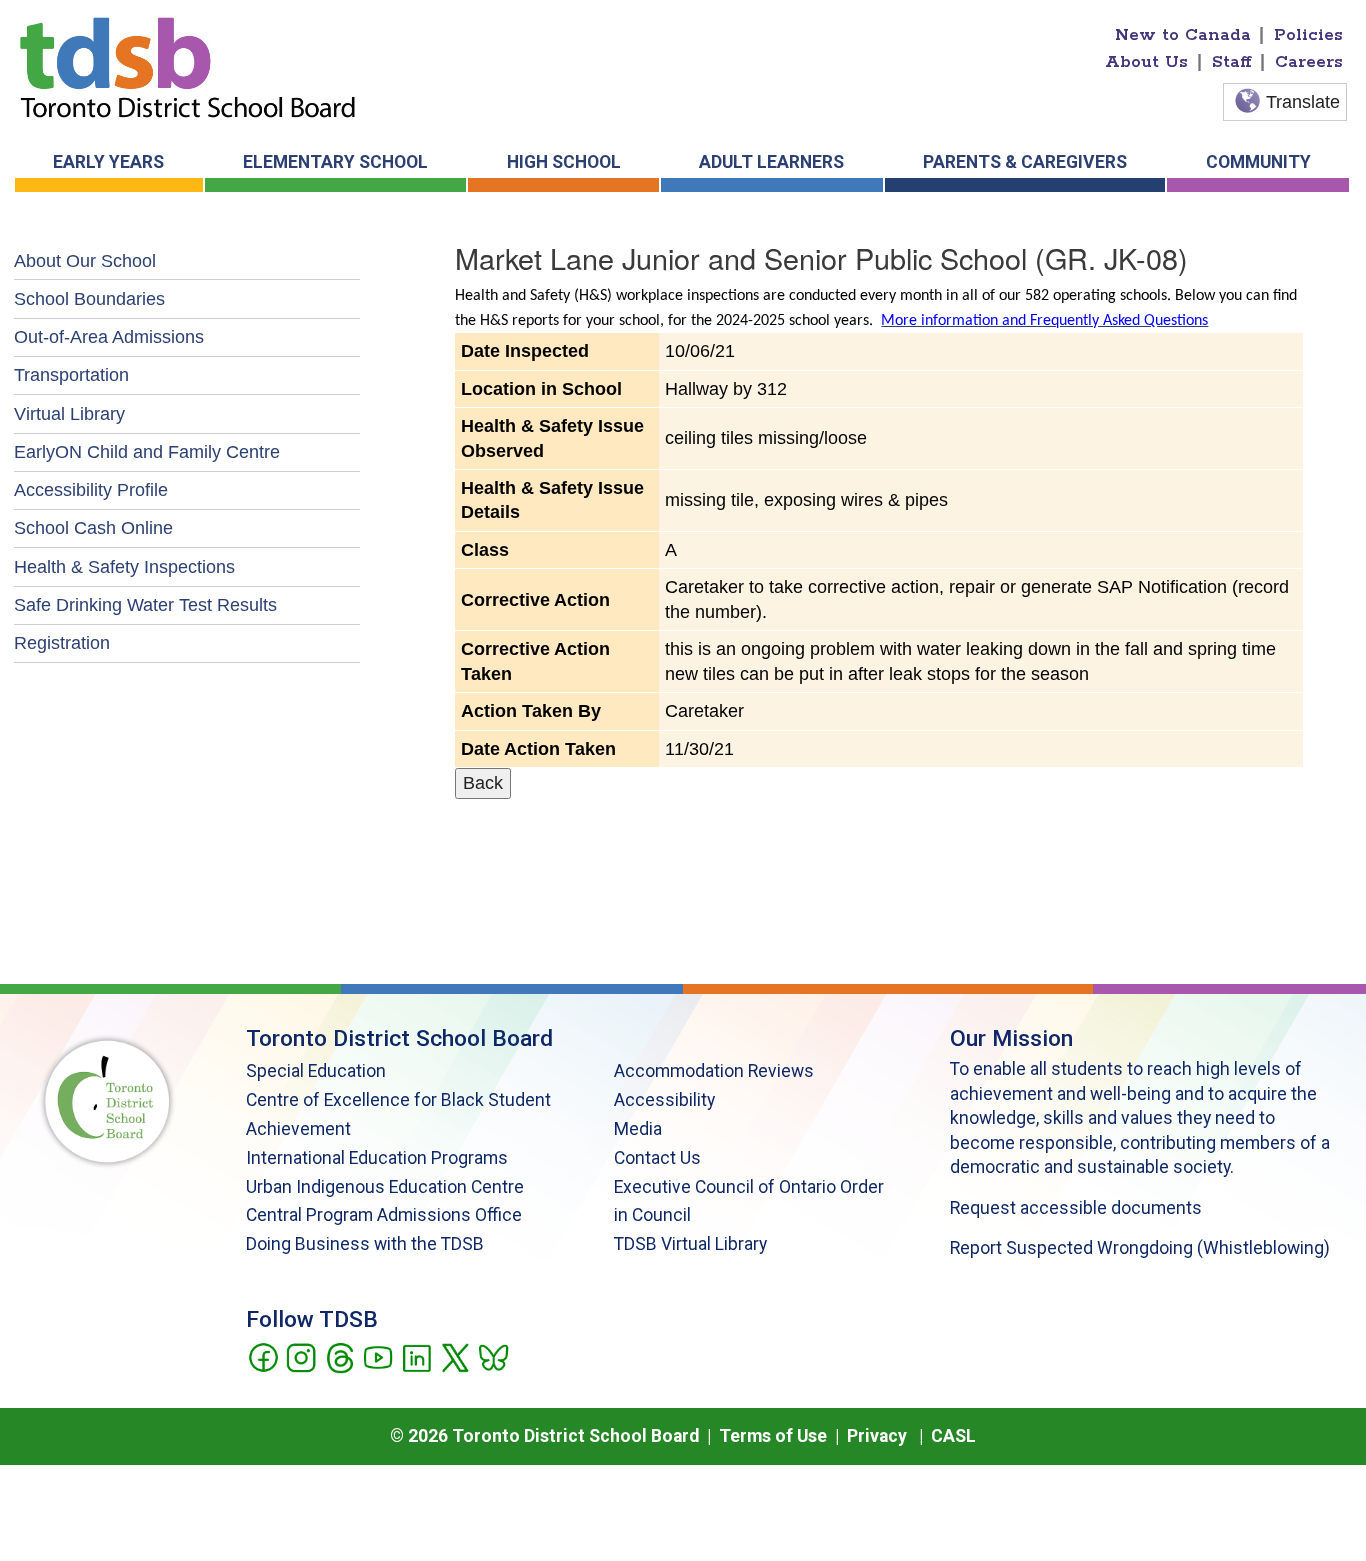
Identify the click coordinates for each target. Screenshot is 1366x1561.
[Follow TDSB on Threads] (339, 1356)
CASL (953, 1436)
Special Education (316, 1071)
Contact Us (657, 1158)
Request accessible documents (1076, 1208)
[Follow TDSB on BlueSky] (492, 1356)
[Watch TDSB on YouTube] (377, 1356)
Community (1258, 162)
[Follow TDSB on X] (454, 1356)
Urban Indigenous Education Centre (385, 1187)
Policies (1308, 35)
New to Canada (1183, 35)
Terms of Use (773, 1436)
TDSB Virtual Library (690, 1244)
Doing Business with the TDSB (365, 1244)
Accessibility (664, 1100)
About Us (1146, 62)
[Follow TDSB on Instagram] (300, 1356)
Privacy (877, 1436)
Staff (1232, 62)
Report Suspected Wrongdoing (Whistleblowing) (1140, 1248)
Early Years (108, 162)
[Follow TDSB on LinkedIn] (416, 1356)
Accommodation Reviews (714, 1071)
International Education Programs (377, 1158)
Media (638, 1129)
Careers (1309, 62)
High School (564, 162)
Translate (1303, 102)
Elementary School (335, 162)
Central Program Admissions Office (384, 1215)
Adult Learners (771, 162)
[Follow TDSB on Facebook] (262, 1356)
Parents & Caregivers (1025, 162)
